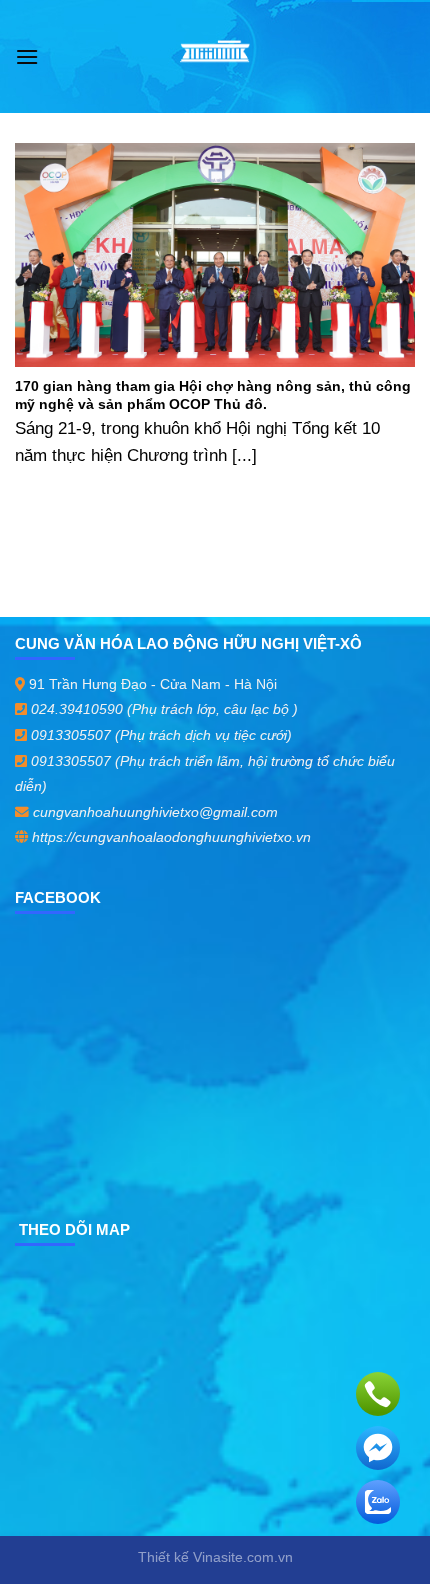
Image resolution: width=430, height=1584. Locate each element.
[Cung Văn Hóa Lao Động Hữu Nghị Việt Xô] (215, 57)
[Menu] (27, 56)
